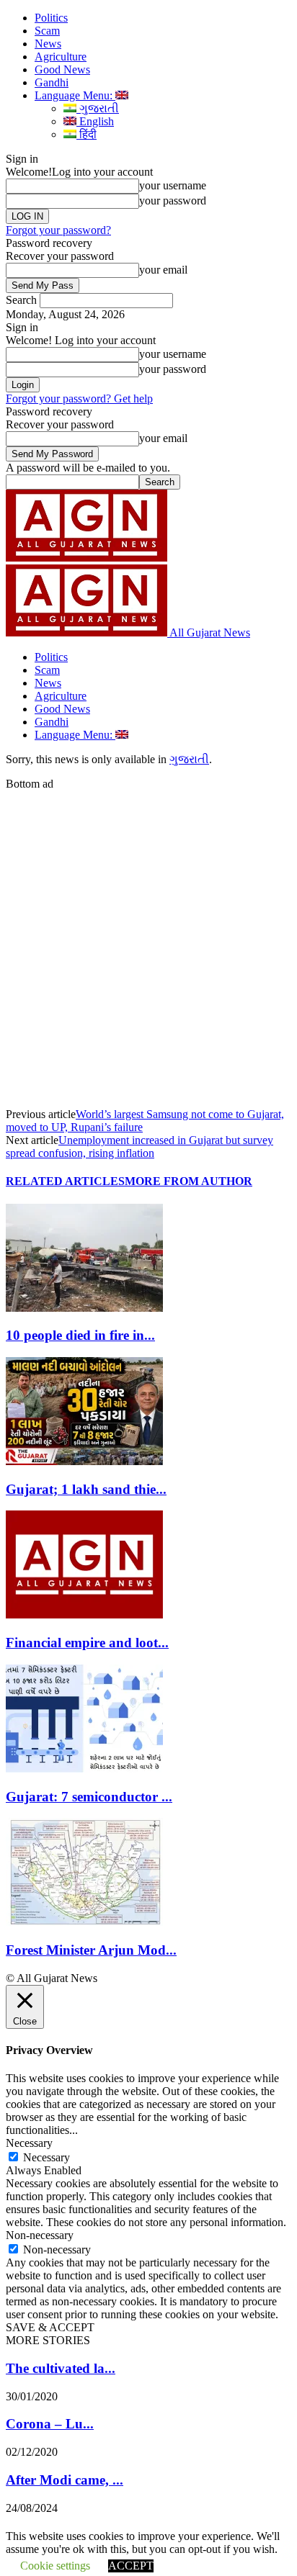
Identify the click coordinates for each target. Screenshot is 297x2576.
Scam (47, 31)
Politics (51, 18)
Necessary (46, 2157)
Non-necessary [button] (40, 2235)
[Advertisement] (148, 939)
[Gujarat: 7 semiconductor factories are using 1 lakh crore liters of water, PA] (84, 1769)
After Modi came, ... (65, 2480)
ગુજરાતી (98, 108)
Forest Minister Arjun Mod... (91, 1950)
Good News (62, 69)
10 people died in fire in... (80, 1335)
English (95, 121)
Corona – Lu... (50, 2424)
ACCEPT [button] (131, 2566)
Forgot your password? (58, 230)
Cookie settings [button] (55, 2566)
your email (163, 270)
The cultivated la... (61, 2368)
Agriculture (61, 57)
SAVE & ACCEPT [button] (50, 2327)
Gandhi (52, 82)
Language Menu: (75, 95)
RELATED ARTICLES (65, 1181)
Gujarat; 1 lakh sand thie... (86, 1489)
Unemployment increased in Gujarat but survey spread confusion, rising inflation (139, 1147)
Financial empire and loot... (87, 1643)
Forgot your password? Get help (79, 398)
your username (173, 185)
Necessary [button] (29, 2143)
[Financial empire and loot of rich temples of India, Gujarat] (84, 1614)
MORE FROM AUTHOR (189, 1181)
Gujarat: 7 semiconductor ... (89, 1797)
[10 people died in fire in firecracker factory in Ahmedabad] (84, 1308)
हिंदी (87, 134)
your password (173, 201)
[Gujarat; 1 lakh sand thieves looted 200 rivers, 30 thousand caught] (84, 1461)
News (48, 44)
